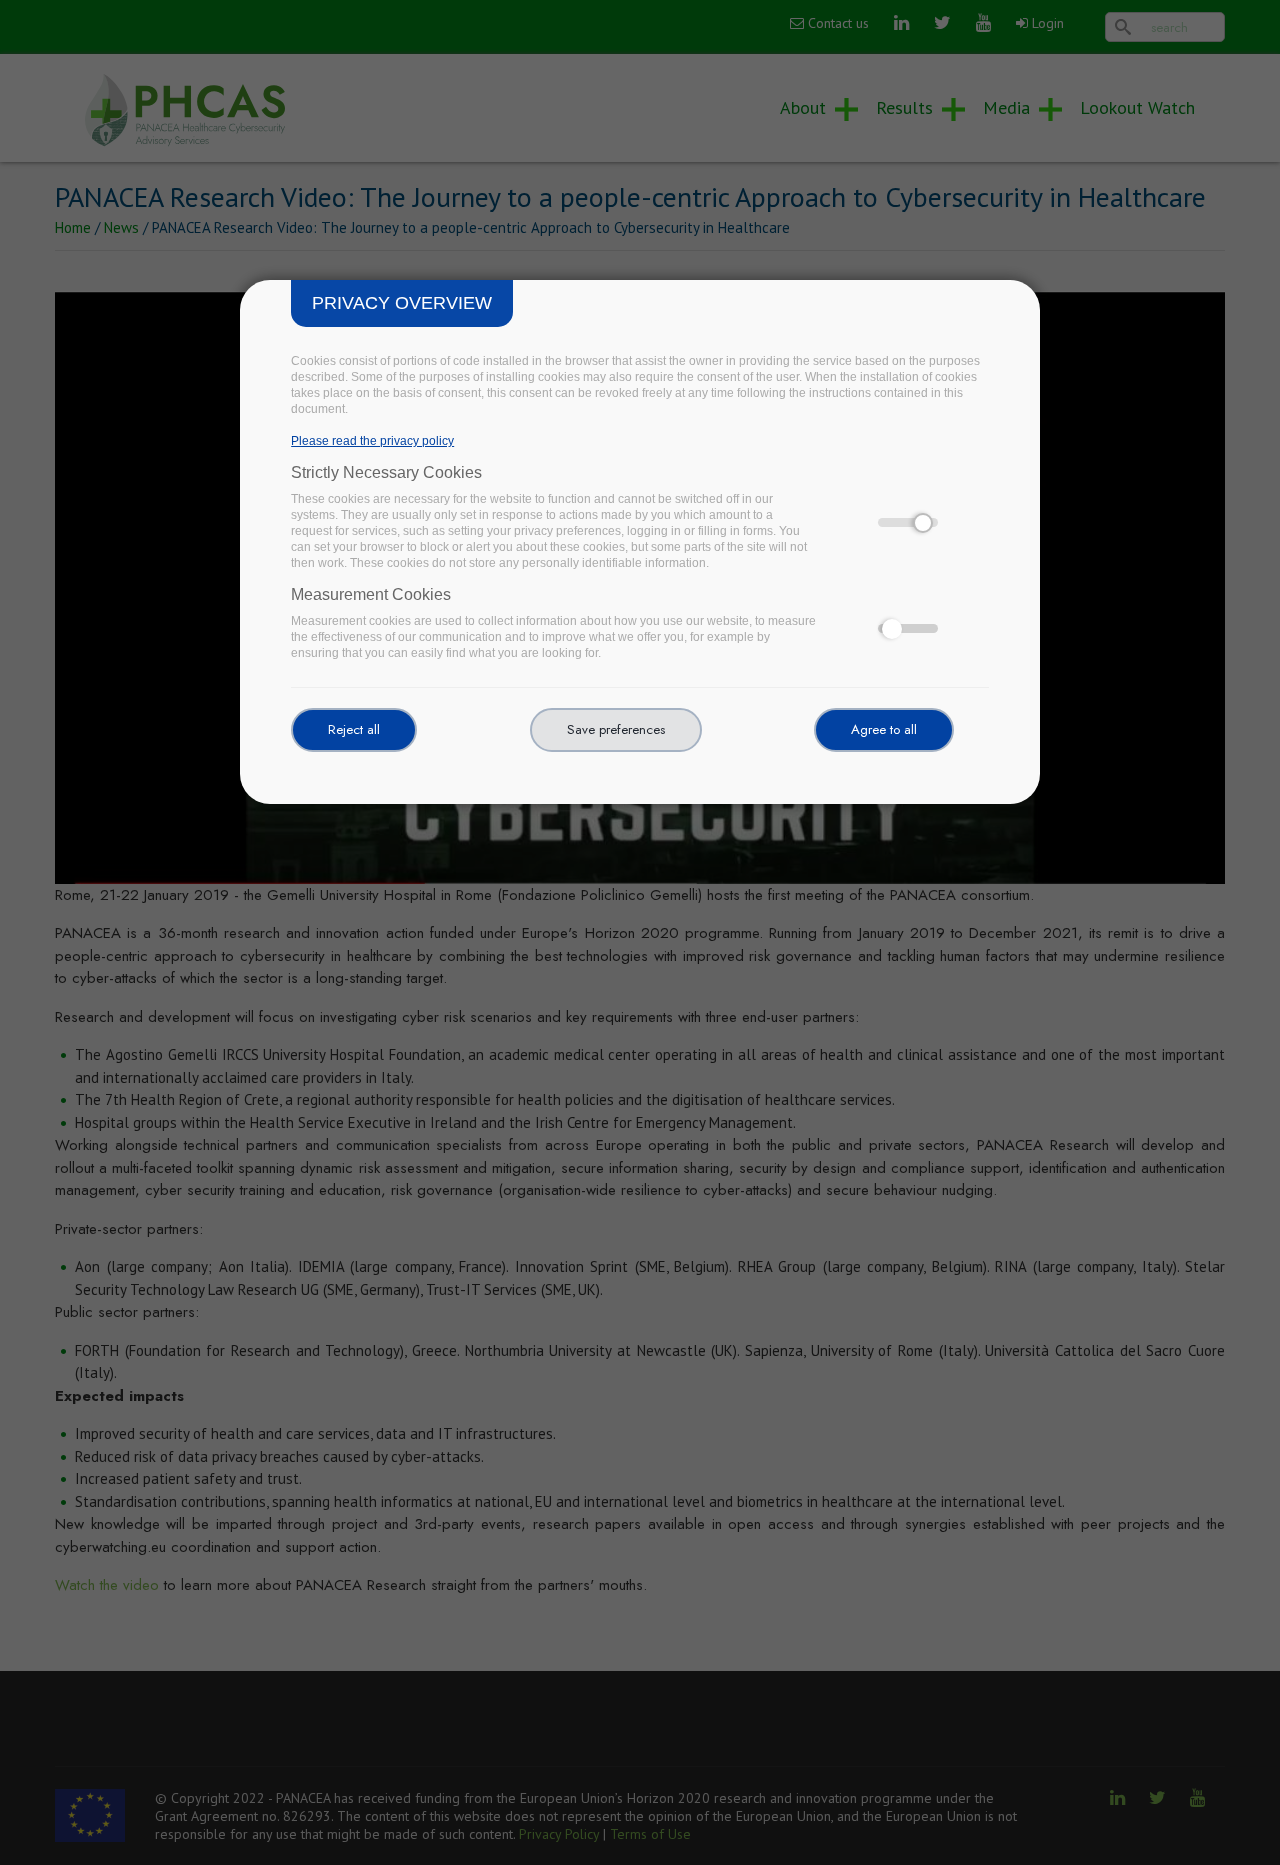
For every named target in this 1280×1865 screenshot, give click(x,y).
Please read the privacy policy (372, 441)
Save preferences (616, 729)
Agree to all (884, 729)
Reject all (354, 729)
